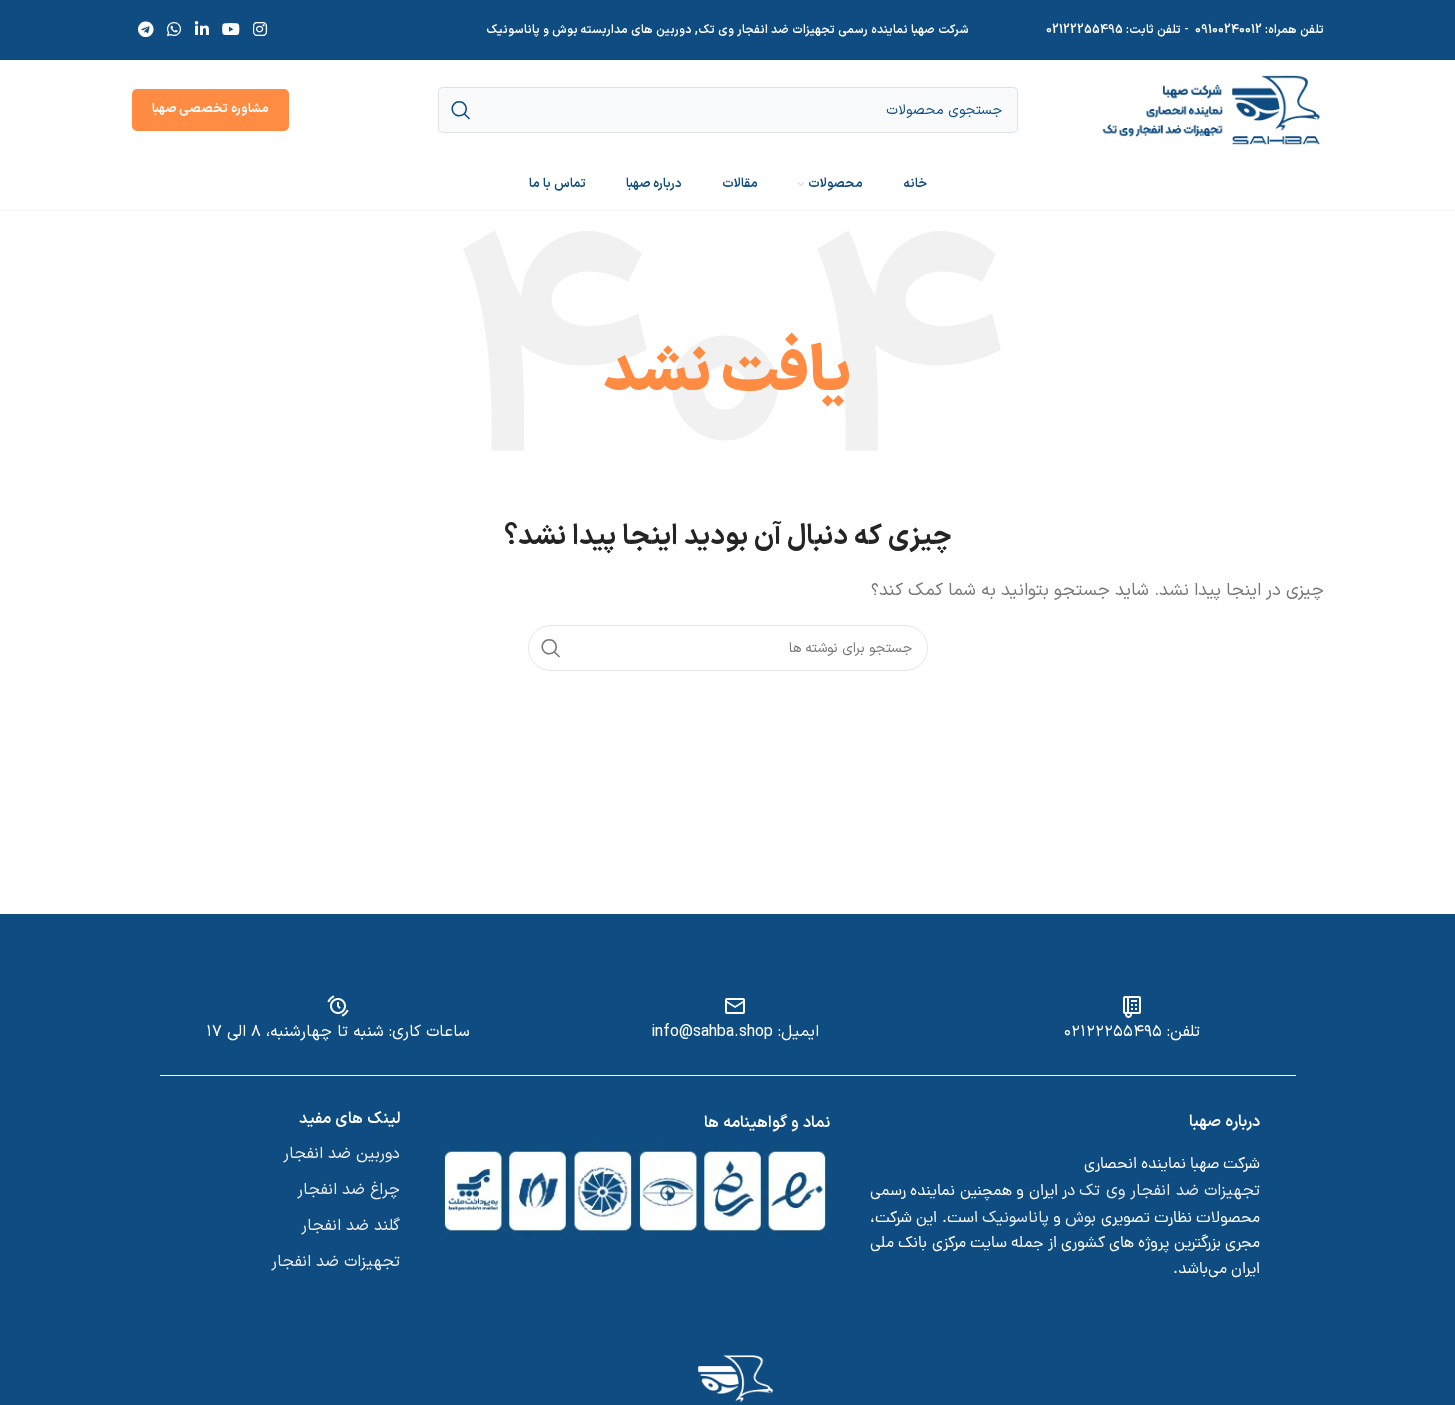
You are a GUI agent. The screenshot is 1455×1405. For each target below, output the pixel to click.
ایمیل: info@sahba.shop (735, 1032)
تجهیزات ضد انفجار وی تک (1169, 1191)
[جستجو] (551, 648)
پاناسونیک (1015, 1218)
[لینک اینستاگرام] (260, 30)
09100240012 (1228, 30)
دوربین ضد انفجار (341, 1154)
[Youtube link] (230, 30)
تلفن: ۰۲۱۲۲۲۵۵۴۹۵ (1132, 1032)
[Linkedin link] (201, 30)
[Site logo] (1211, 109)
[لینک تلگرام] (146, 30)
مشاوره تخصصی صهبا (210, 109)
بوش (1080, 1218)
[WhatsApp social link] (174, 30)
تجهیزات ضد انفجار (335, 1262)
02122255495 (1084, 30)
